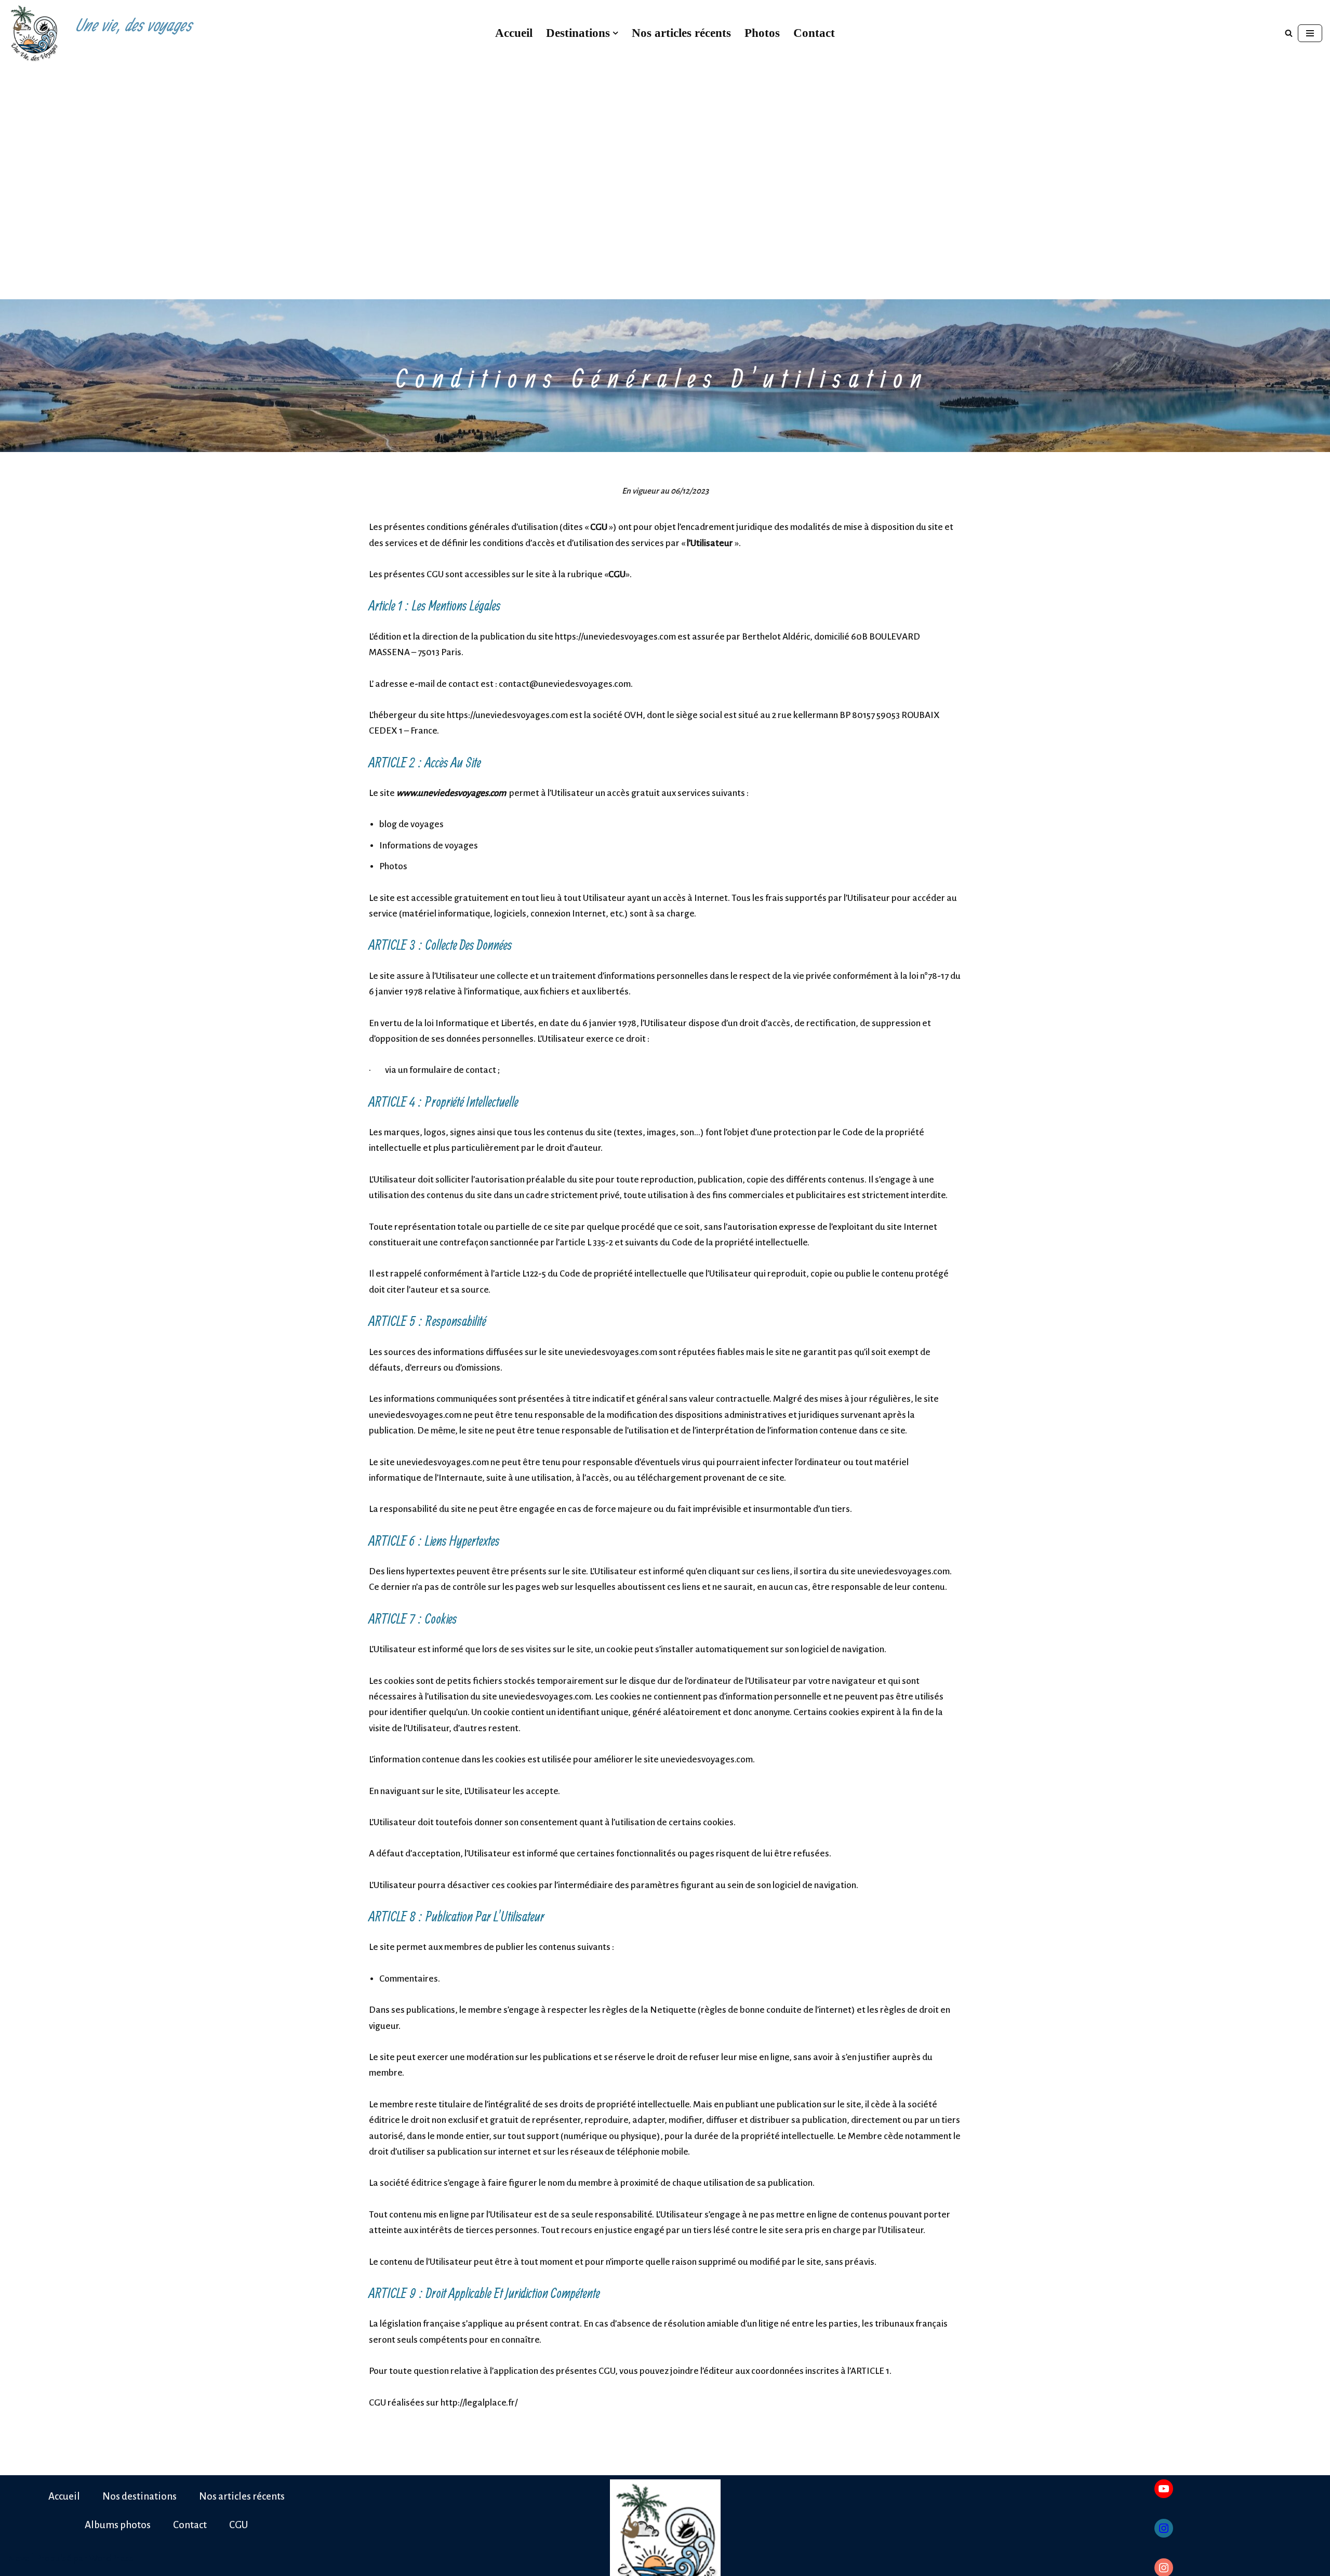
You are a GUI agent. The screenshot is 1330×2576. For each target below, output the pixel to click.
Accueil (514, 33)
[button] (615, 33)
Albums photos (118, 2525)
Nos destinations (139, 2496)
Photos (762, 33)
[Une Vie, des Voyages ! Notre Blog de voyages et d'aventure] (34, 33)
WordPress (111, 2559)
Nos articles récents (681, 33)
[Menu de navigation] (1310, 33)
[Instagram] (1164, 2528)
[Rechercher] (1289, 33)
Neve (19, 2559)
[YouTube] (1164, 2489)
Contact (814, 33)
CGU (238, 2525)
